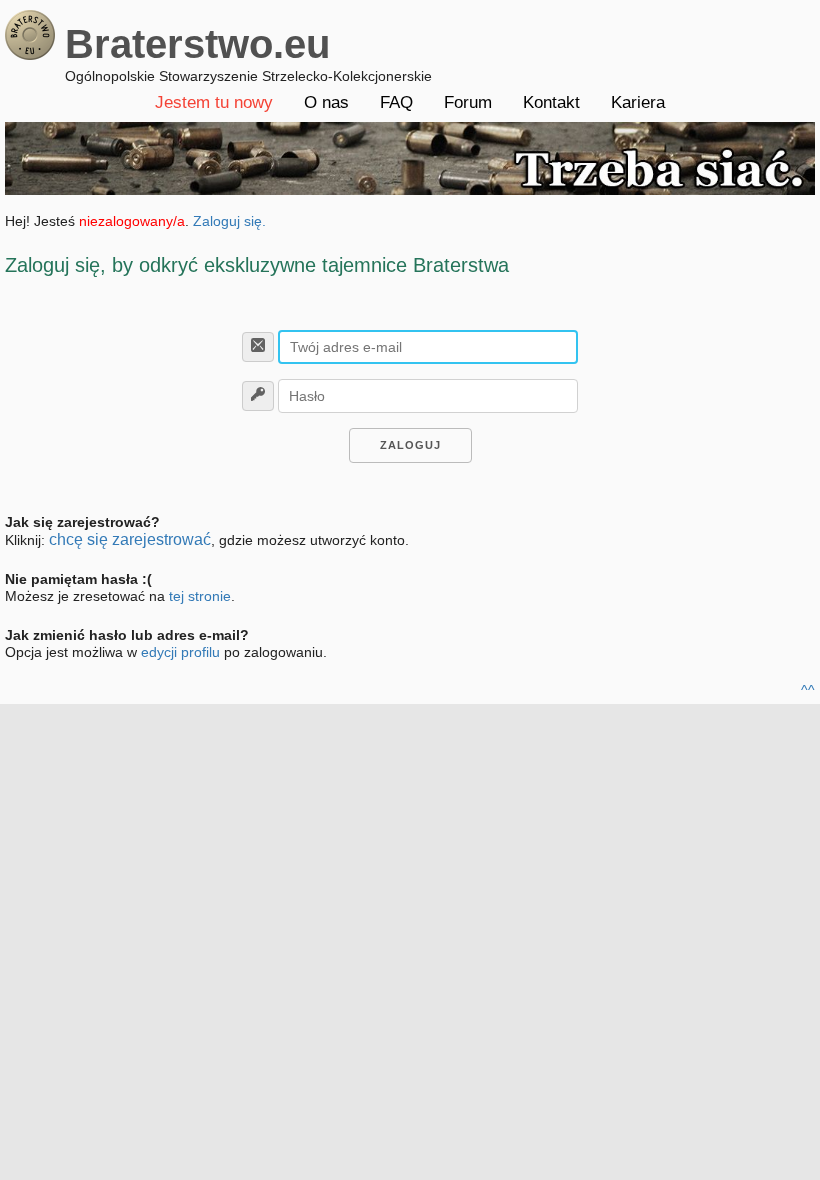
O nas (326, 102)
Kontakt (551, 102)
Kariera (638, 102)
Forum (468, 102)
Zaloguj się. (229, 221)
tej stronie (200, 596)
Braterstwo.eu (197, 44)
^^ (808, 690)
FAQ (396, 102)
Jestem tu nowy (214, 102)
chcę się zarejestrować (130, 539)
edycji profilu (180, 652)
